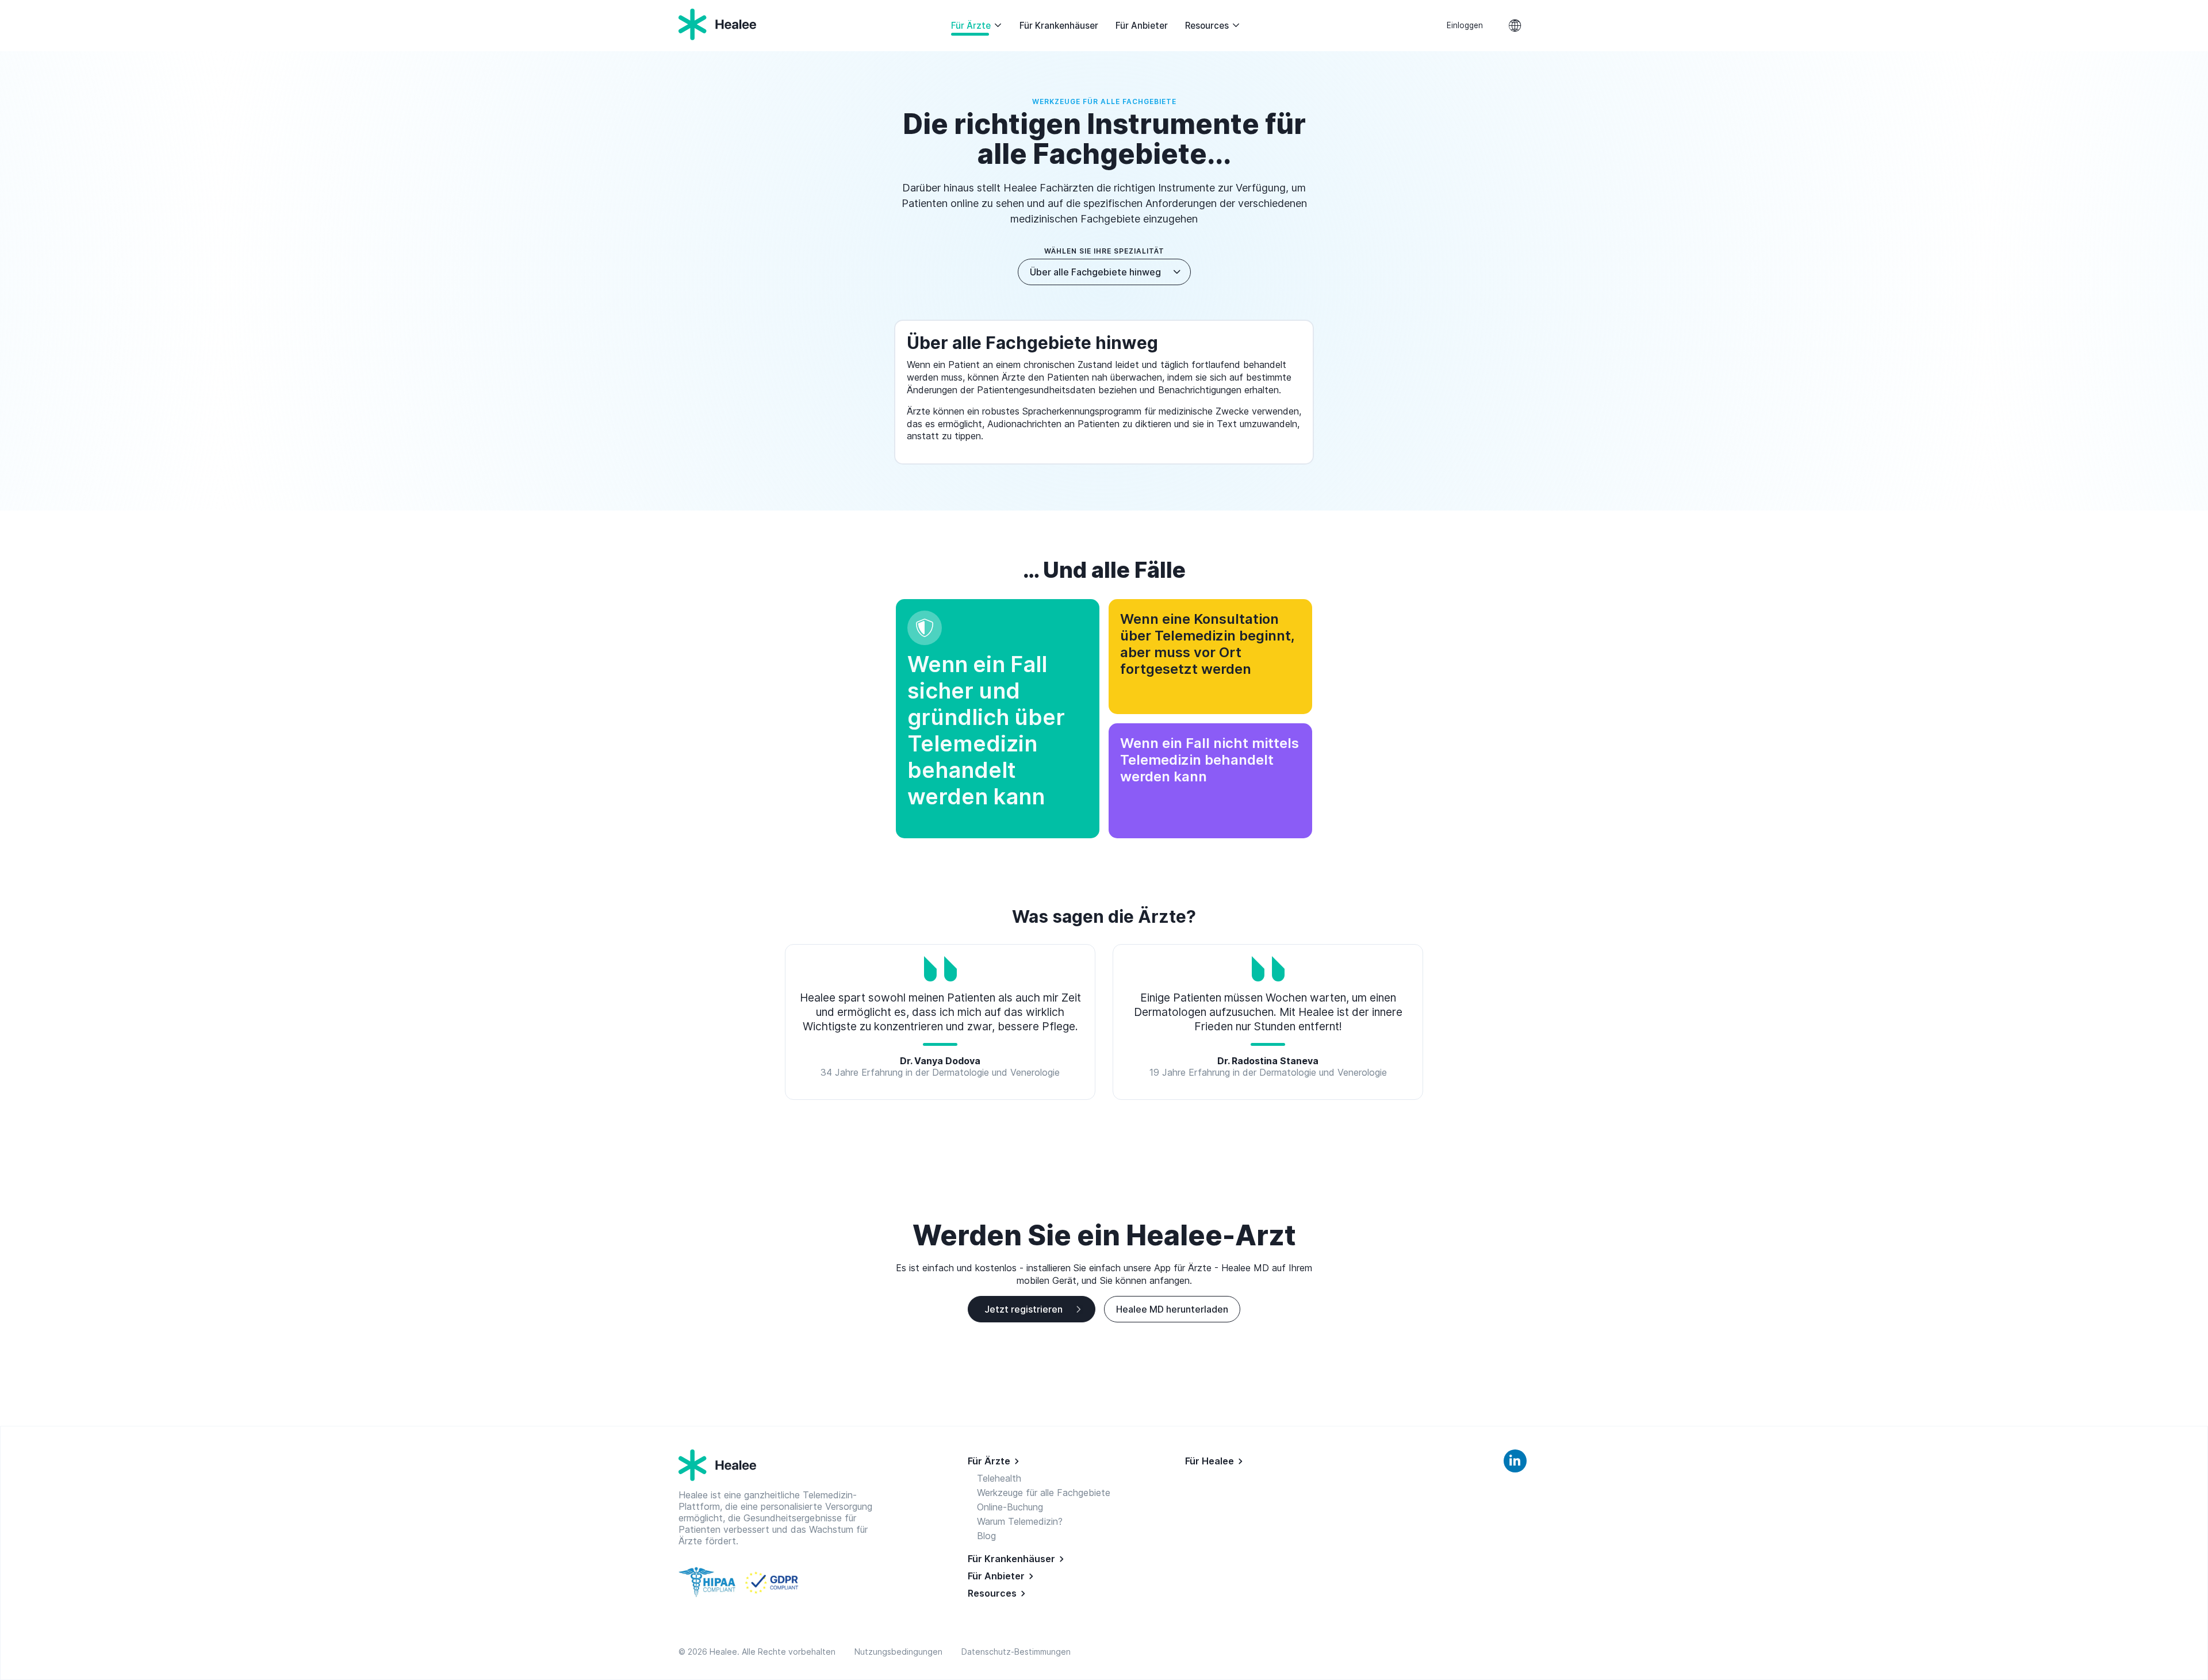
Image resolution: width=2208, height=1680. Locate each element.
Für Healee (1210, 1461)
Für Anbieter (1142, 26)
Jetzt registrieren (1023, 1309)
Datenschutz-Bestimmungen (1016, 1652)
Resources (1207, 26)
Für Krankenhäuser (1059, 26)
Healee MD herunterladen (1172, 1309)
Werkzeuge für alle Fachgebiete (1044, 1493)
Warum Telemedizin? (1020, 1521)
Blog (986, 1536)
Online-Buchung (1010, 1507)
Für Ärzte (971, 26)
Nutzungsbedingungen (901, 1652)
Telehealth (999, 1478)
